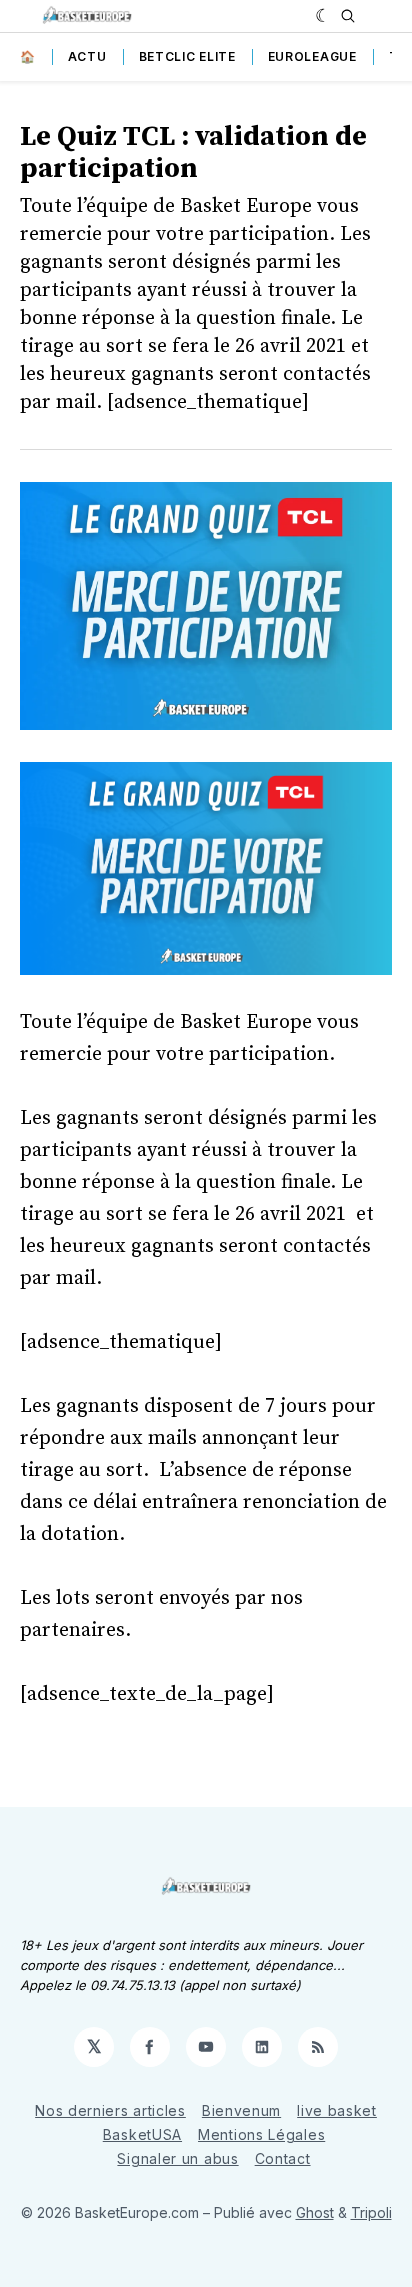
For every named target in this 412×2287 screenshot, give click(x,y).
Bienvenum (241, 2110)
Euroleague (312, 56)
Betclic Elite (187, 56)
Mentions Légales (261, 2134)
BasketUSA (142, 2134)
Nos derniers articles (110, 2110)
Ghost (315, 2212)
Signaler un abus (177, 2158)
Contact (283, 2158)
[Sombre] (323, 16)
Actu (87, 56)
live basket (337, 2110)
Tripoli (371, 2212)
